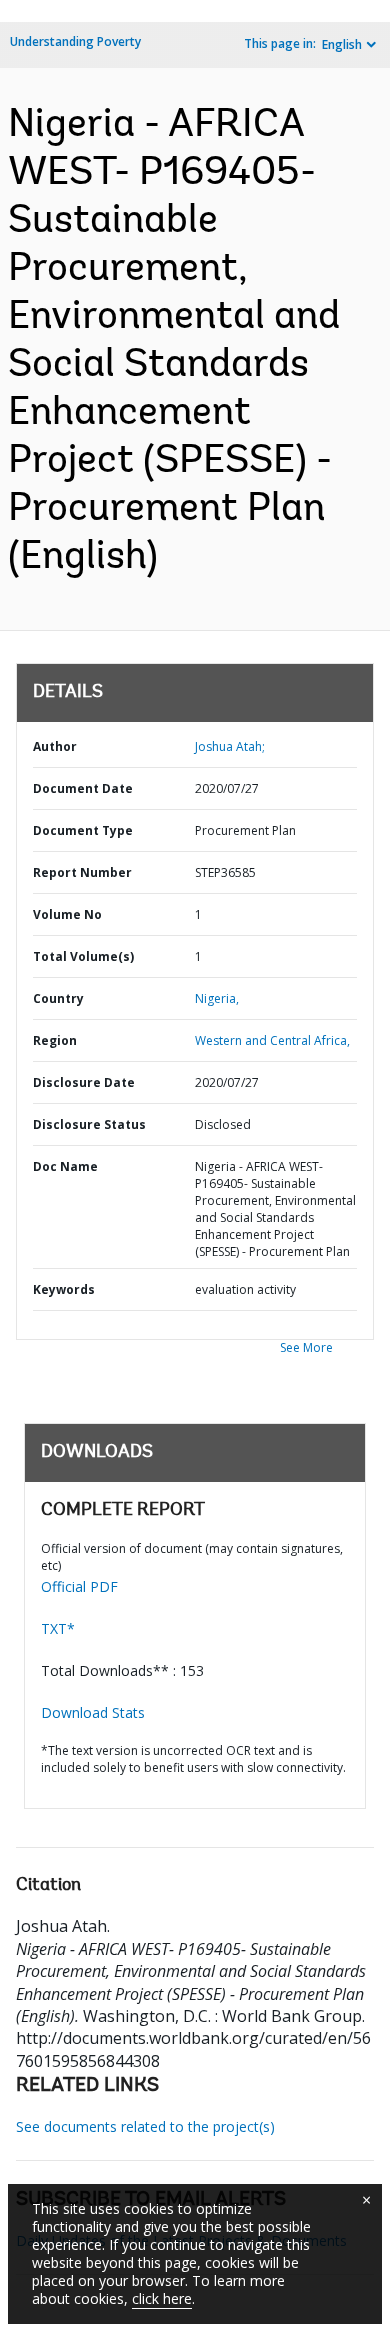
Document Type (83, 830)
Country (58, 998)
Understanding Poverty (75, 41)
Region (55, 1040)
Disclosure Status (89, 1124)
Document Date (83, 788)
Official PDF (79, 1586)
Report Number (82, 872)
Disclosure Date (84, 1082)
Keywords (64, 1289)
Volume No (67, 914)
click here (162, 2298)
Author (55, 746)
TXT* (58, 1628)
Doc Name (65, 1166)
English (342, 44)
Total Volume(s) (83, 956)
